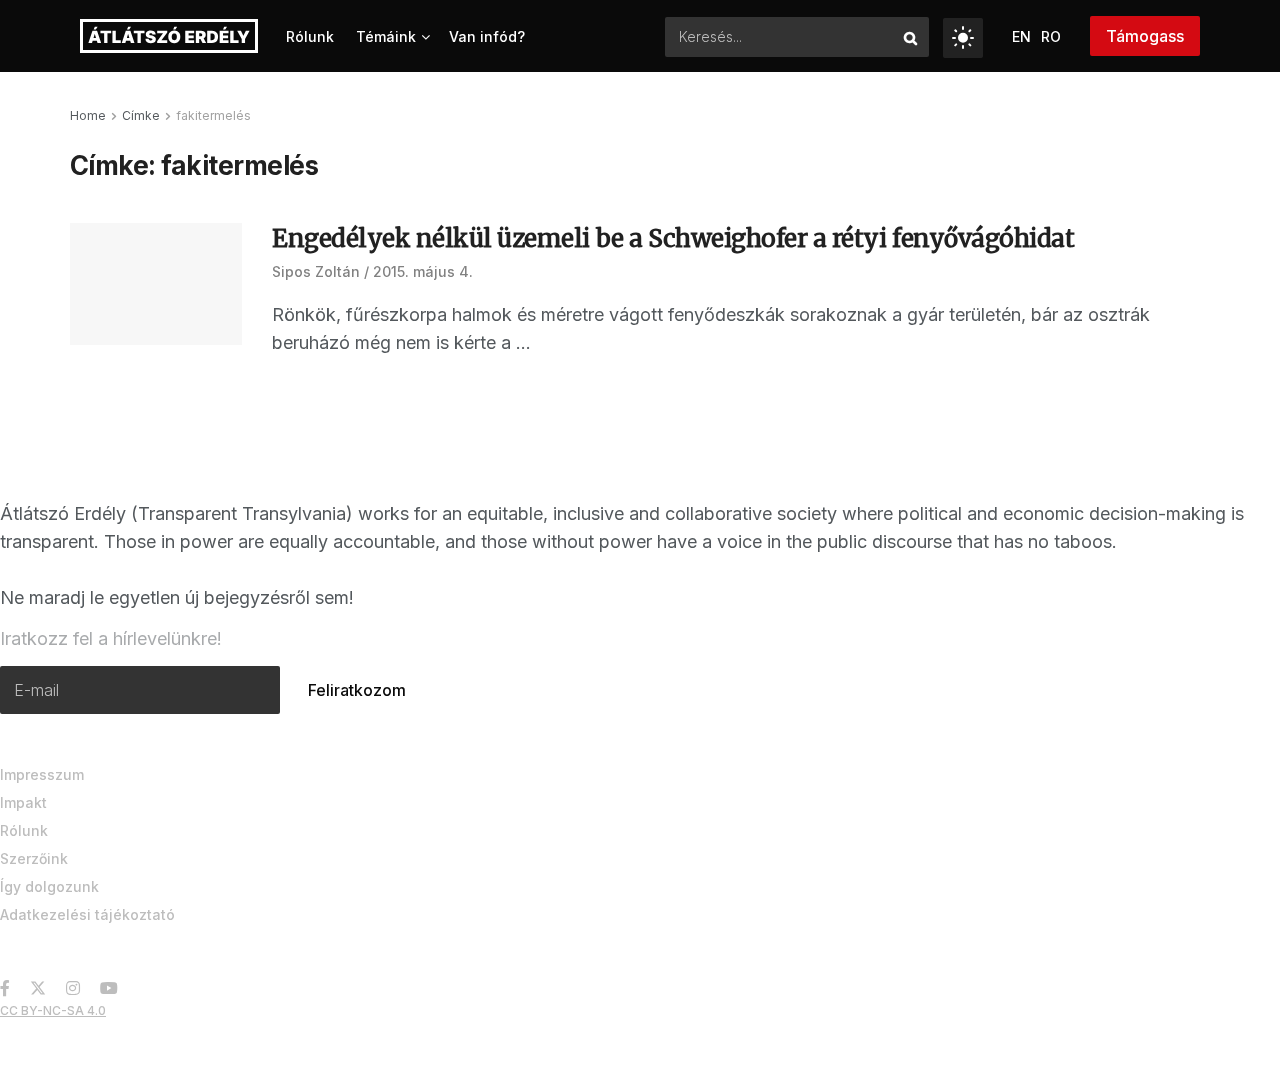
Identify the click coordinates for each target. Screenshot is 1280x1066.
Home (88, 115)
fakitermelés (213, 115)
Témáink (386, 36)
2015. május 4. (423, 271)
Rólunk (310, 36)
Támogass (1145, 36)
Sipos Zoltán (316, 271)
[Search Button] (911, 37)
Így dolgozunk (49, 886)
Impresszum (42, 774)
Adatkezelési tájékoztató (87, 914)
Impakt (23, 802)
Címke (141, 115)
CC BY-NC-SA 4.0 (53, 1010)
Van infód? (487, 36)
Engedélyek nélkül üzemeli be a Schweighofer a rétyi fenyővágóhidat (673, 238)
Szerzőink (34, 858)
